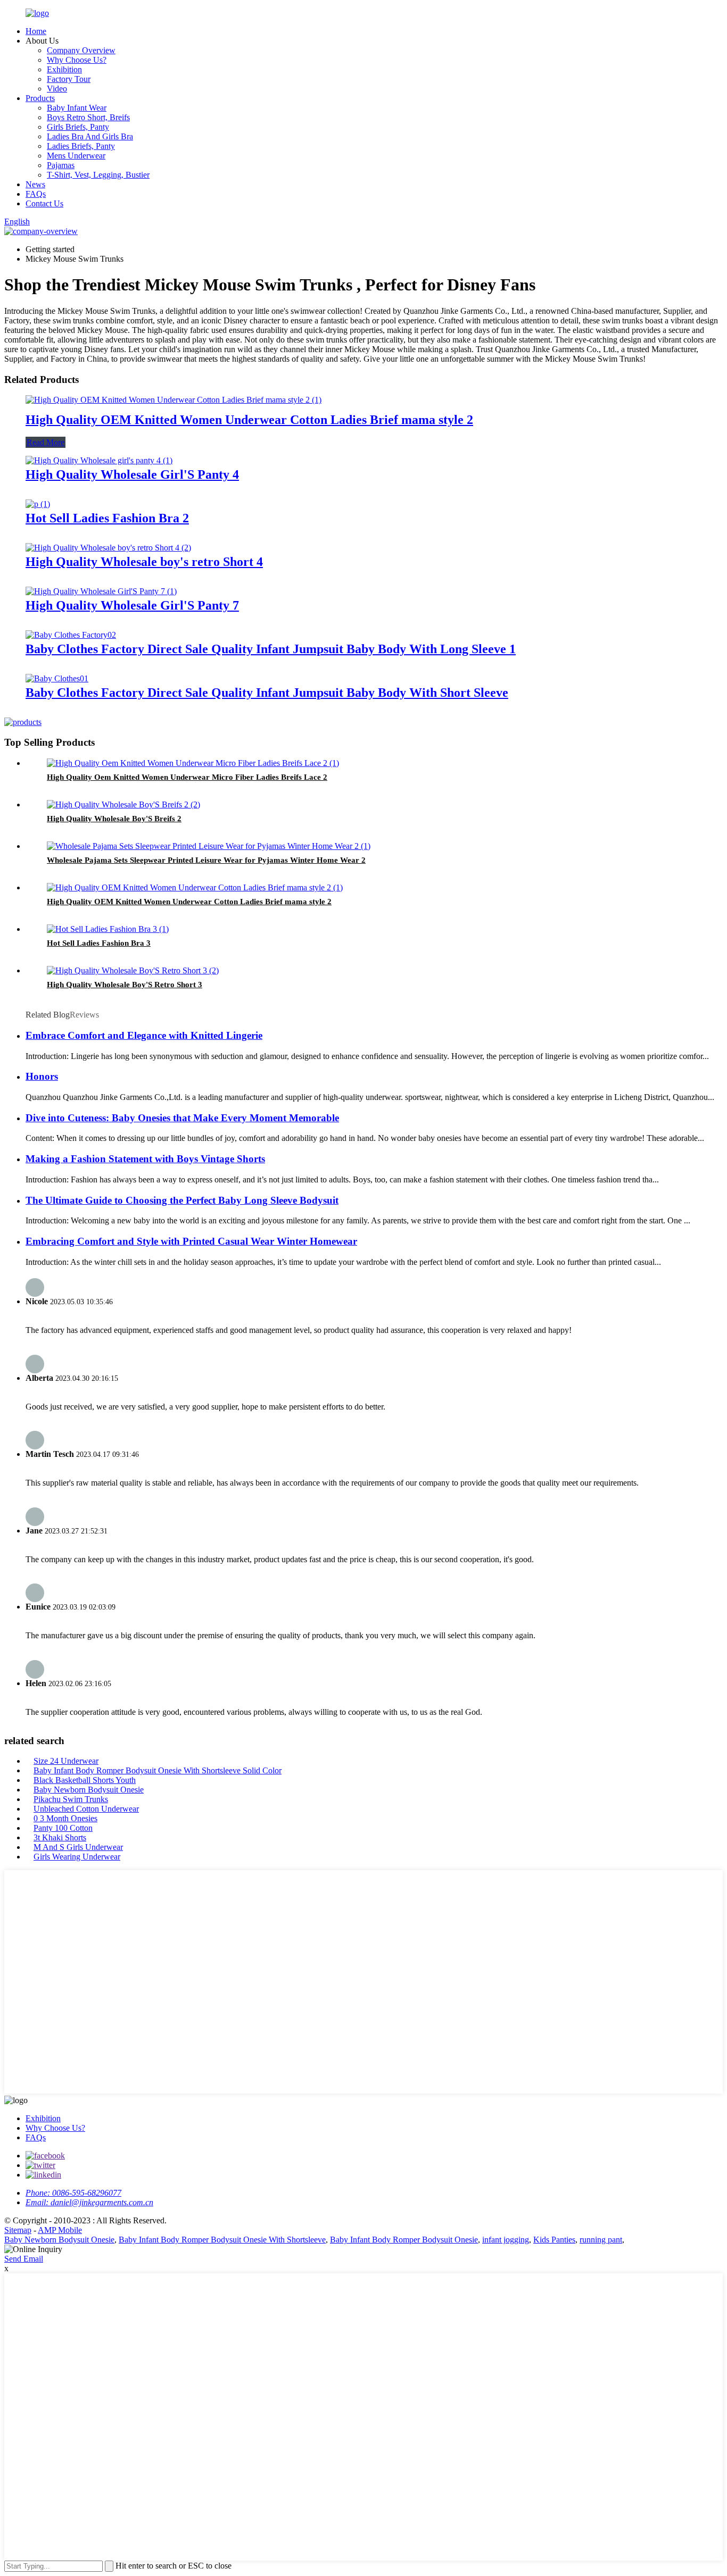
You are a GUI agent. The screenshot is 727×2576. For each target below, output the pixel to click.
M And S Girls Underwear (78, 1847)
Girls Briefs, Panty (78, 127)
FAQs (36, 194)
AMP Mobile (60, 2230)
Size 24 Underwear (66, 1761)
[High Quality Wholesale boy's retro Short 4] (108, 548)
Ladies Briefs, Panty (81, 146)
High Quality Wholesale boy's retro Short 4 (144, 562)
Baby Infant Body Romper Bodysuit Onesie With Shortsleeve (222, 2240)
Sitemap (18, 2230)
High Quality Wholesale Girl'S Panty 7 (132, 605)
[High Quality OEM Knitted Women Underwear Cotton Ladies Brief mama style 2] (174, 400)
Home (36, 31)
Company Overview (81, 50)
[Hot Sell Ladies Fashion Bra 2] (38, 504)
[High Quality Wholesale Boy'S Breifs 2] (123, 805)
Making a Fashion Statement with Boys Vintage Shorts (145, 1159)
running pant (601, 2240)
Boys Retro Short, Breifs (88, 117)
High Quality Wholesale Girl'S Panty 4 (132, 474)
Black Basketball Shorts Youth (85, 1780)
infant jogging (506, 2240)
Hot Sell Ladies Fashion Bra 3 (99, 943)
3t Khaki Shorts (60, 1837)
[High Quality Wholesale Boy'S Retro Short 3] (133, 970)
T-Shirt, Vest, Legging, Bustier (98, 175)
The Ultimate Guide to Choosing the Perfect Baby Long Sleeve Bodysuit (182, 1200)
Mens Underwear (76, 156)
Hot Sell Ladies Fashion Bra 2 (107, 518)
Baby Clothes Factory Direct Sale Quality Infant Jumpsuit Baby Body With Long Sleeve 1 (271, 649)
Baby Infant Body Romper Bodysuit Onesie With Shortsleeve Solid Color (158, 1770)
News (35, 184)
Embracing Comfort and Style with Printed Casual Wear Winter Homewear (191, 1241)
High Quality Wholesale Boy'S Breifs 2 (114, 819)
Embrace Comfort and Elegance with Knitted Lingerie (144, 1035)
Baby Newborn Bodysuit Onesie (89, 1790)
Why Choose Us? (77, 60)
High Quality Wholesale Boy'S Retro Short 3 (125, 985)
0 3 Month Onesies (65, 1818)
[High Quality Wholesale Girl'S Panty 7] (101, 591)
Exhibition (64, 69)
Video (57, 89)
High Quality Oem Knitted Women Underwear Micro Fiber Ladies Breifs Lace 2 (187, 777)
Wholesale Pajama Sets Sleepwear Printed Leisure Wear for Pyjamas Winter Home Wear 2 (206, 860)
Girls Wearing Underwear (77, 1857)
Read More (46, 442)
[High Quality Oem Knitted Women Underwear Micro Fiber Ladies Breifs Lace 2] (193, 763)
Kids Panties (554, 2240)
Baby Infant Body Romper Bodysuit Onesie (404, 2240)
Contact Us (44, 203)
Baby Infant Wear (77, 108)
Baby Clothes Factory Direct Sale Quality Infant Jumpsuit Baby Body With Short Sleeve (267, 693)
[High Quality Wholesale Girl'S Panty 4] (99, 460)
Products (40, 98)
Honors (42, 1076)
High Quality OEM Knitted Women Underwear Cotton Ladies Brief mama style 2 (249, 420)
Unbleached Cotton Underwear (86, 1809)
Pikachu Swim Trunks (71, 1799)
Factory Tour (69, 79)
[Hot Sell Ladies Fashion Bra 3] (108, 929)
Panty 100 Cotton (63, 1828)
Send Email (24, 2259)
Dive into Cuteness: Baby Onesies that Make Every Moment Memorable (182, 1118)
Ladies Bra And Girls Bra (90, 136)
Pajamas (61, 165)
